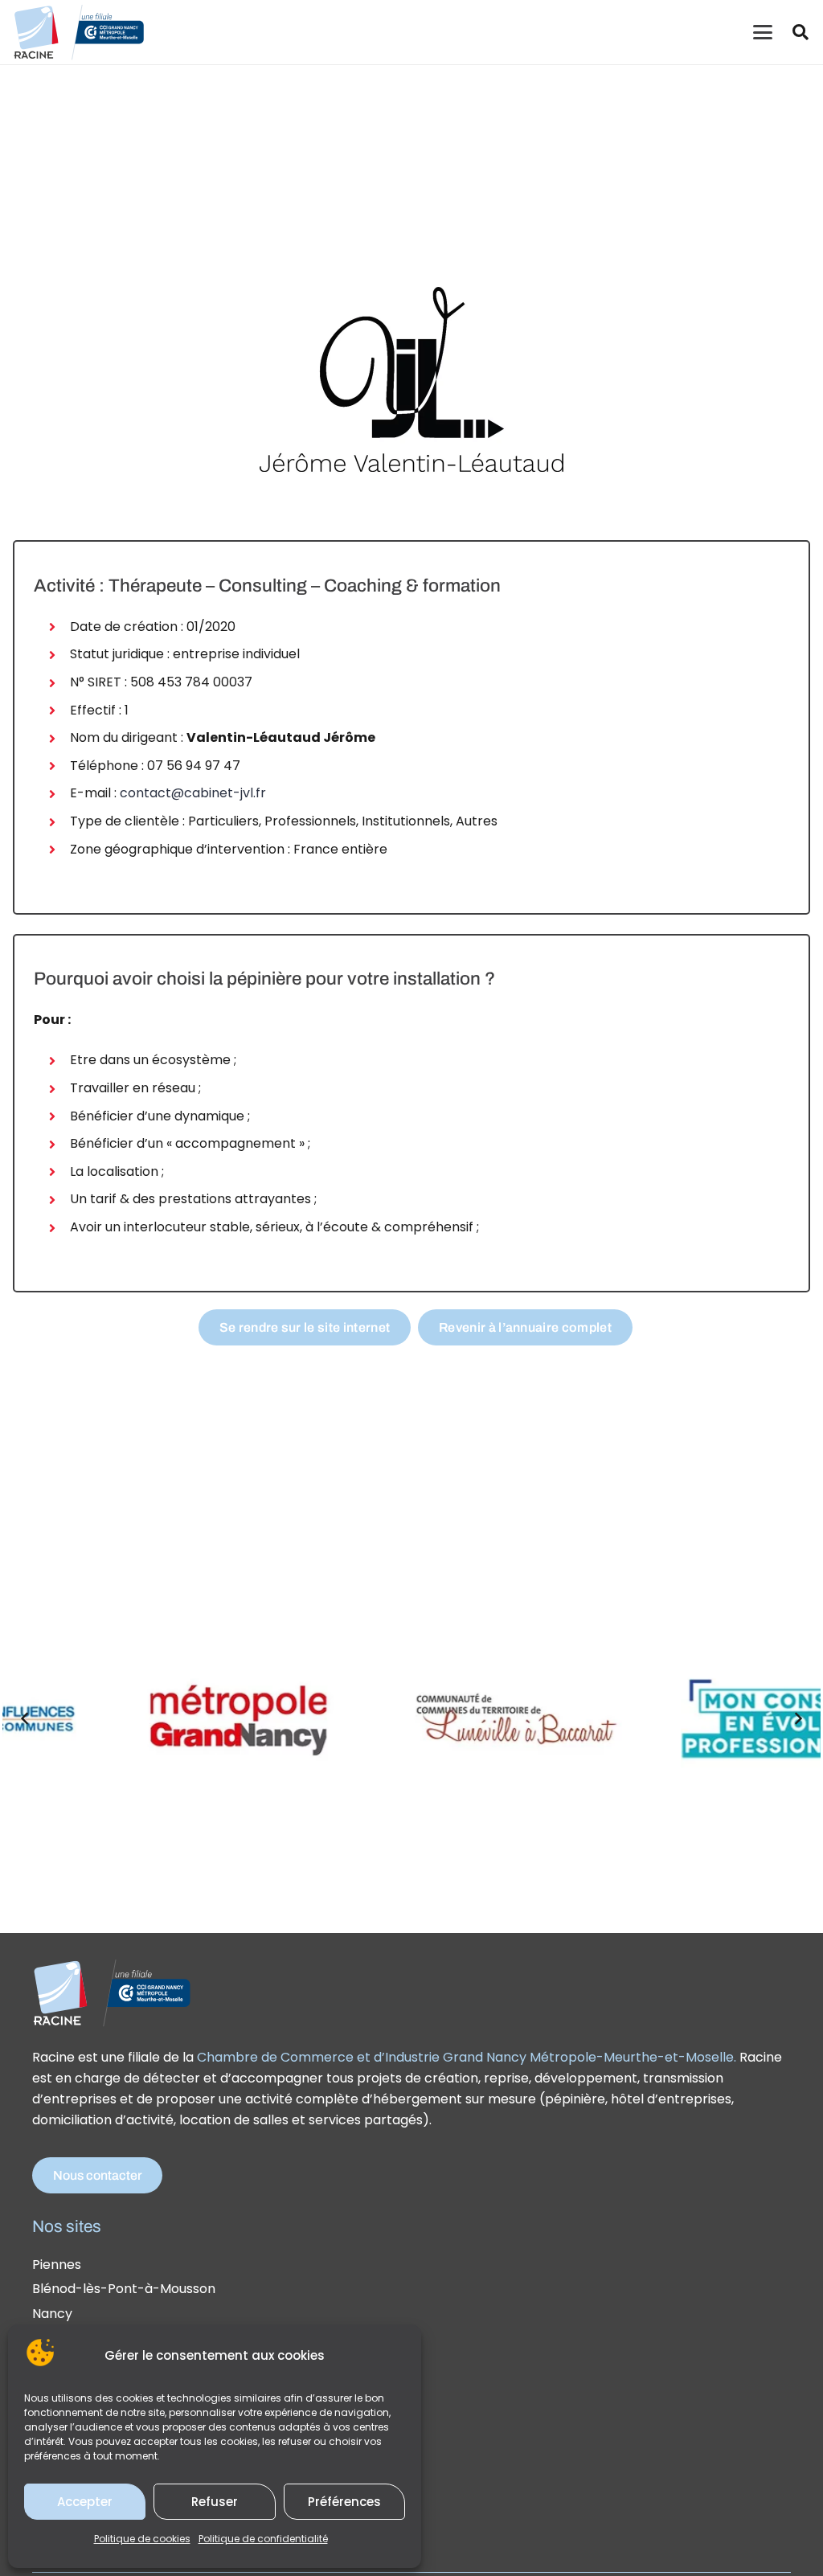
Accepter (85, 2502)
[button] (763, 32)
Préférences (344, 2502)
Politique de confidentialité (263, 2539)
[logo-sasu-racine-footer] (113, 1992)
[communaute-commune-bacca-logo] (467, 1718)
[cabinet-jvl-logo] (411, 379)
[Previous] (25, 1718)
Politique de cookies (142, 2539)
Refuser (215, 2502)
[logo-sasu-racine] (79, 32)
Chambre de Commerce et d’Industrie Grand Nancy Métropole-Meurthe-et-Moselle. (467, 2057)
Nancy (52, 2314)
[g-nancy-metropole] (194, 1718)
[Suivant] (798, 1718)
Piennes (57, 2265)
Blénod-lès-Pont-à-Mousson (124, 2289)
